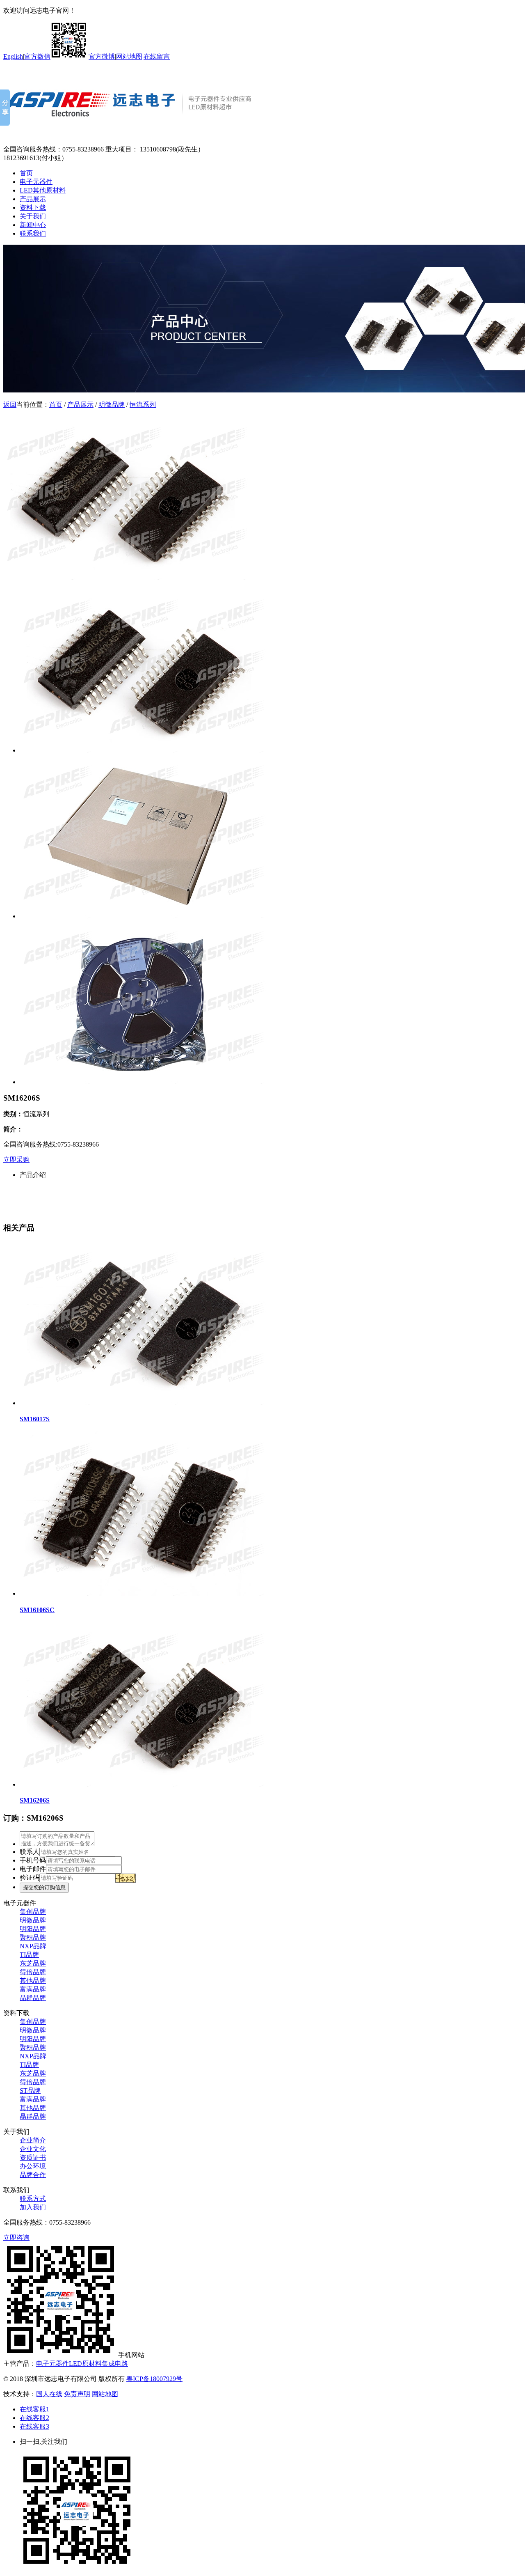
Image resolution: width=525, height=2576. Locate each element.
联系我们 (33, 233)
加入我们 (33, 2207)
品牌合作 (33, 2175)
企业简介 (33, 2140)
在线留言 (157, 56)
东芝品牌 (33, 1963)
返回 (10, 405)
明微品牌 (112, 405)
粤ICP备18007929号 (154, 2379)
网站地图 (129, 56)
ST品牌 (30, 2091)
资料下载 (33, 208)
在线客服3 (34, 2426)
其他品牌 (33, 1981)
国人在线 (49, 2394)
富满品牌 (33, 1989)
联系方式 (33, 2199)
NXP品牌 (33, 1946)
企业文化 (33, 2149)
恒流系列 (143, 405)
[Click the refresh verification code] (126, 1878)
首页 (26, 173)
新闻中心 (33, 225)
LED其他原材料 (43, 190)
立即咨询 (16, 2238)
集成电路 (115, 2364)
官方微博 (102, 56)
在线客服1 (34, 2409)
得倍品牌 (33, 1972)
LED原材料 (85, 2364)
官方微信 (37, 56)
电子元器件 (36, 182)
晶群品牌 (33, 1998)
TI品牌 (29, 1955)
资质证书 (33, 2157)
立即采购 (16, 1160)
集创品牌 (33, 1912)
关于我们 (33, 216)
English (13, 56)
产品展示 (33, 199)
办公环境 (33, 2166)
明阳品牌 (33, 1929)
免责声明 (77, 2394)
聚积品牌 (33, 1937)
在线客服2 (34, 2418)
